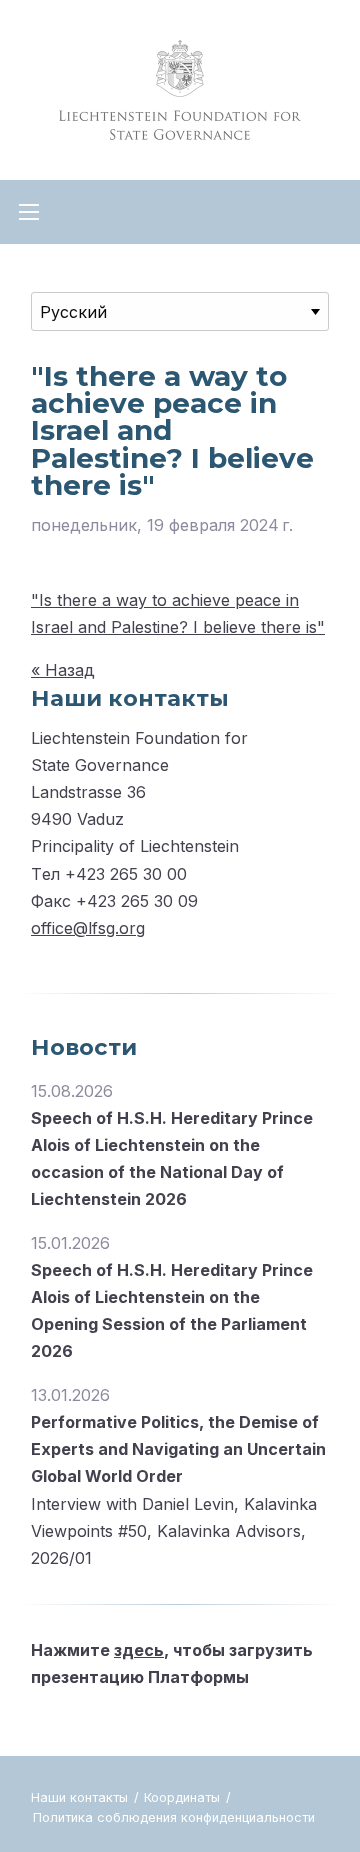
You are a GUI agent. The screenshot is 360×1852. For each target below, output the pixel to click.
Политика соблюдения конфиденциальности (174, 1817)
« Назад (63, 670)
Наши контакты (81, 1797)
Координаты (184, 1797)
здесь (139, 1650)
